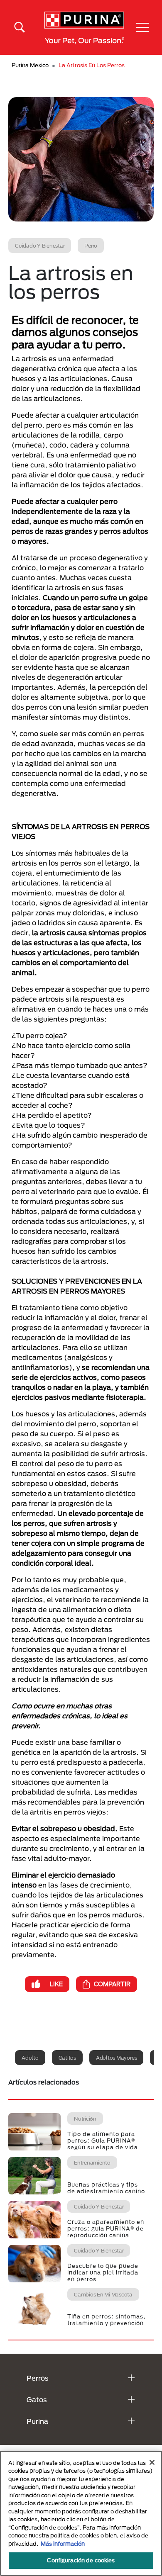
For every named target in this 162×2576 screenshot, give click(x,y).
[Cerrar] (152, 2462)
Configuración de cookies (81, 2560)
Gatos (37, 2400)
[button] (142, 27)
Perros (38, 2378)
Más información (63, 2544)
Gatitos (67, 2058)
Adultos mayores (116, 2058)
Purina (37, 2421)
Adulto (30, 2058)
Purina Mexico (30, 65)
